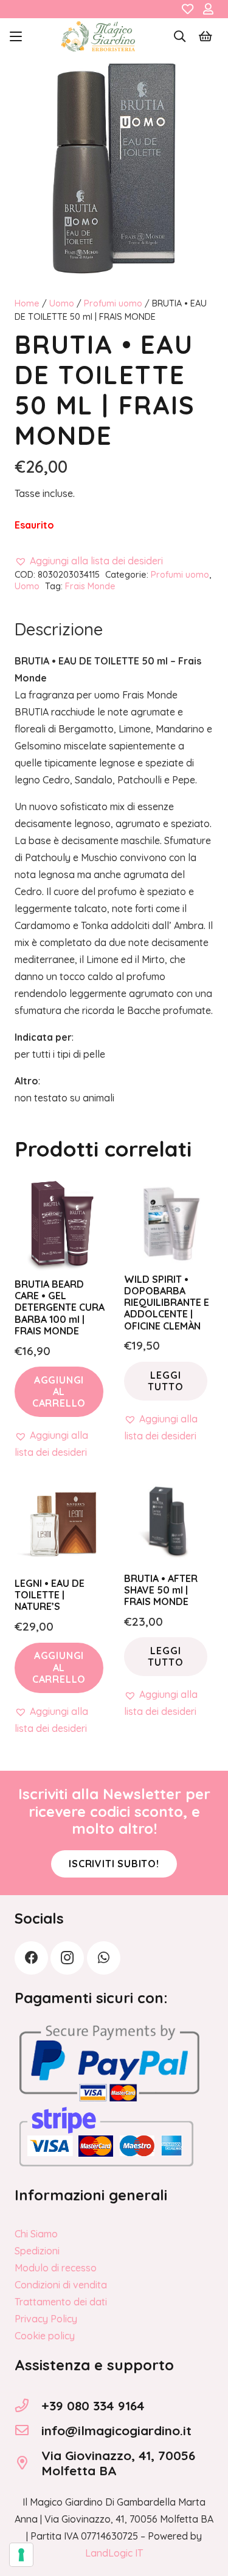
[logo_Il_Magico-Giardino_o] (98, 36)
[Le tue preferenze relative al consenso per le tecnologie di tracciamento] (21, 2555)
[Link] (188, 9)
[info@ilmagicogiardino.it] (28, 2430)
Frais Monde (90, 586)
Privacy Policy (46, 2319)
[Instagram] (67, 1958)
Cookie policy (45, 2336)
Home (27, 303)
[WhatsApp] (104, 1958)
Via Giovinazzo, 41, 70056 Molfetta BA (118, 2463)
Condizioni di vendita (61, 2285)
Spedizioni (37, 2251)
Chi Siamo (36, 2234)
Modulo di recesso (56, 2268)
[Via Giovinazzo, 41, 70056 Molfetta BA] (28, 2463)
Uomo (62, 303)
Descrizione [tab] (59, 629)
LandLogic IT (114, 2553)
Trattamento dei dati (61, 2302)
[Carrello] (206, 36)
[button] (16, 36)
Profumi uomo (113, 303)
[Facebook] (31, 1958)
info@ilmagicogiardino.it (116, 2430)
